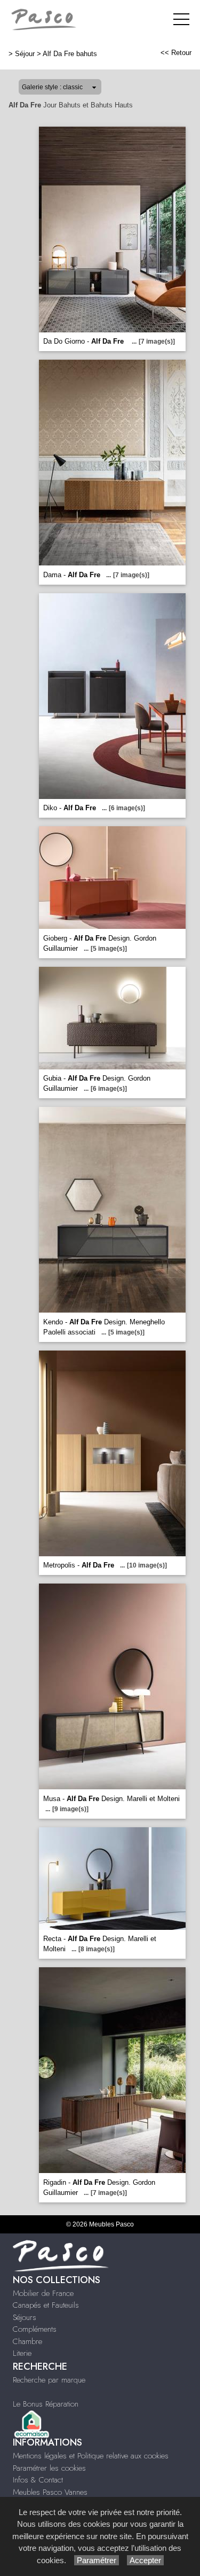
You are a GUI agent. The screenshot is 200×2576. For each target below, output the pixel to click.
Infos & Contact (38, 2480)
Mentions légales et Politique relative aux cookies (91, 2456)
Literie (22, 2353)
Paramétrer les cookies (49, 2468)
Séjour (25, 54)
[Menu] (181, 19)
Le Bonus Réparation (46, 2404)
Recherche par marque (49, 2380)
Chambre (27, 2341)
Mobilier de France (43, 2293)
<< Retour (176, 53)
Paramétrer (97, 2560)
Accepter (145, 2560)
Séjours (25, 2317)
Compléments (35, 2329)
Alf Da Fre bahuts (70, 54)
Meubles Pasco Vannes (50, 2492)
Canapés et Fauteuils (46, 2305)
